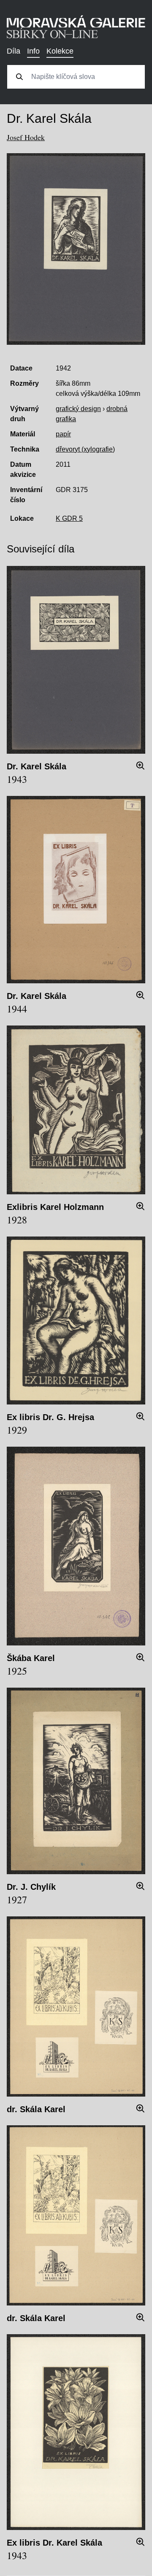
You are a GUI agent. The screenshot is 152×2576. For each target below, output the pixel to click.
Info (33, 51)
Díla (14, 51)
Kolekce (60, 51)
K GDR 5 (69, 518)
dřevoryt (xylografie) (85, 449)
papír (63, 434)
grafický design (78, 409)
